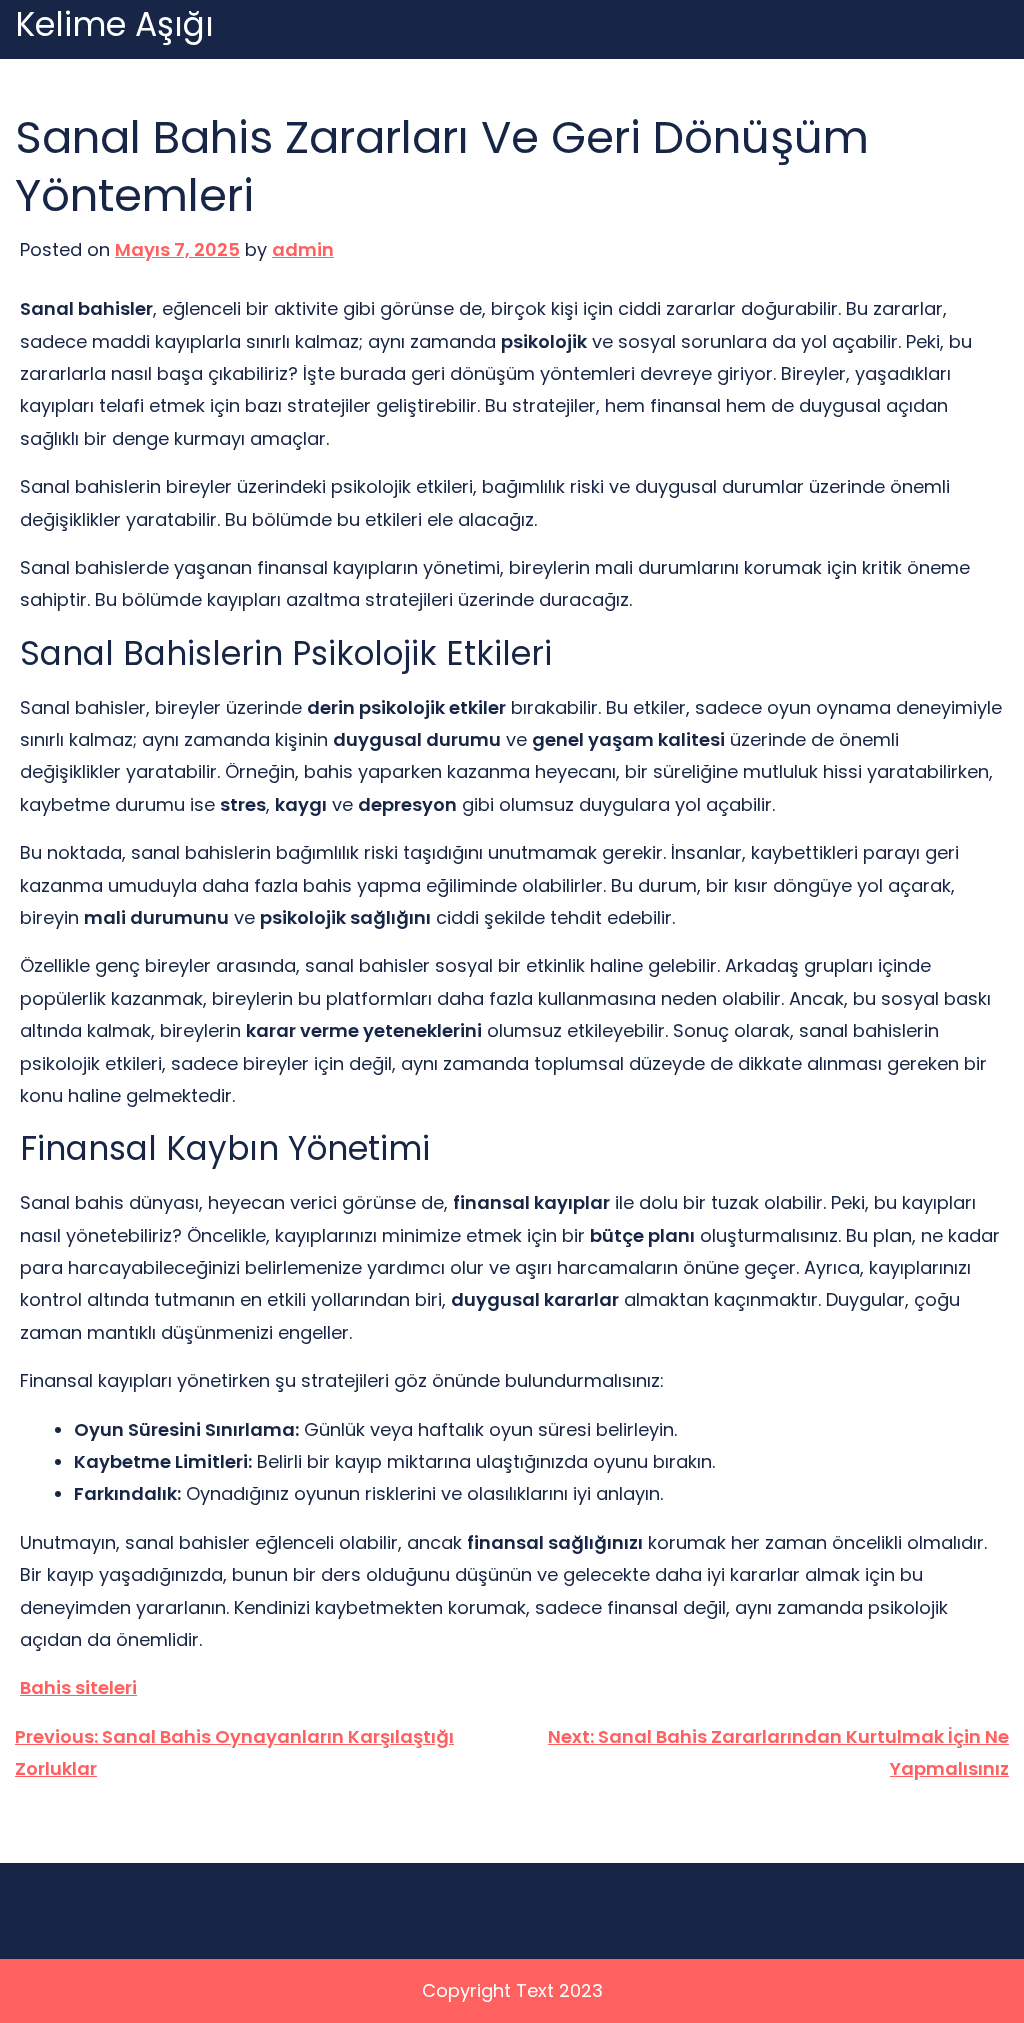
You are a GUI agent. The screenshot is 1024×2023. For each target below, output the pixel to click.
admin (303, 249)
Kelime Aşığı (114, 25)
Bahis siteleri (78, 1687)
